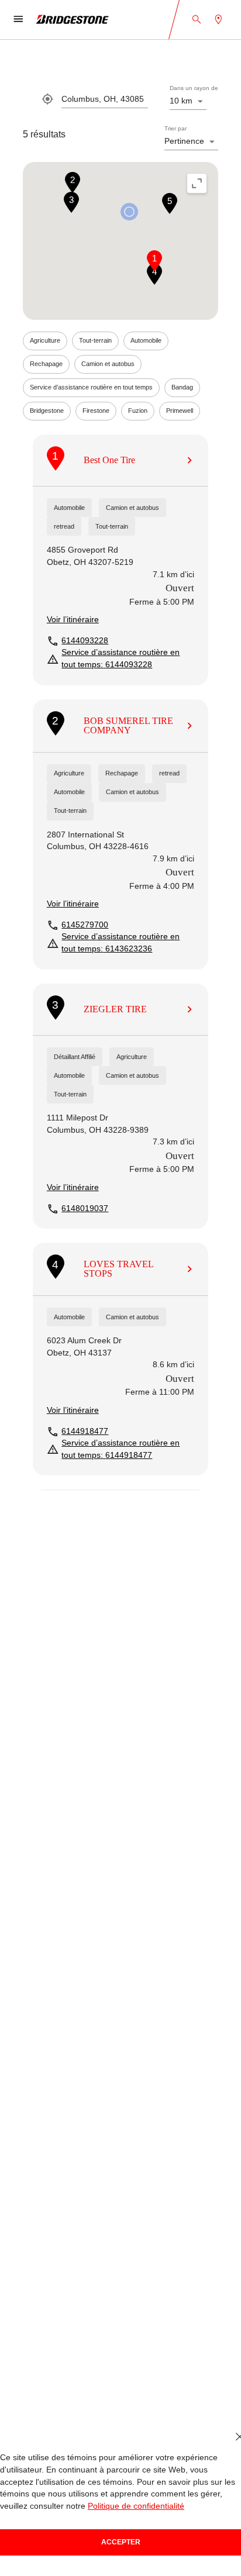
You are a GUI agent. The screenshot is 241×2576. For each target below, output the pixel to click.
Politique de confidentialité (136, 2506)
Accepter (121, 2542)
